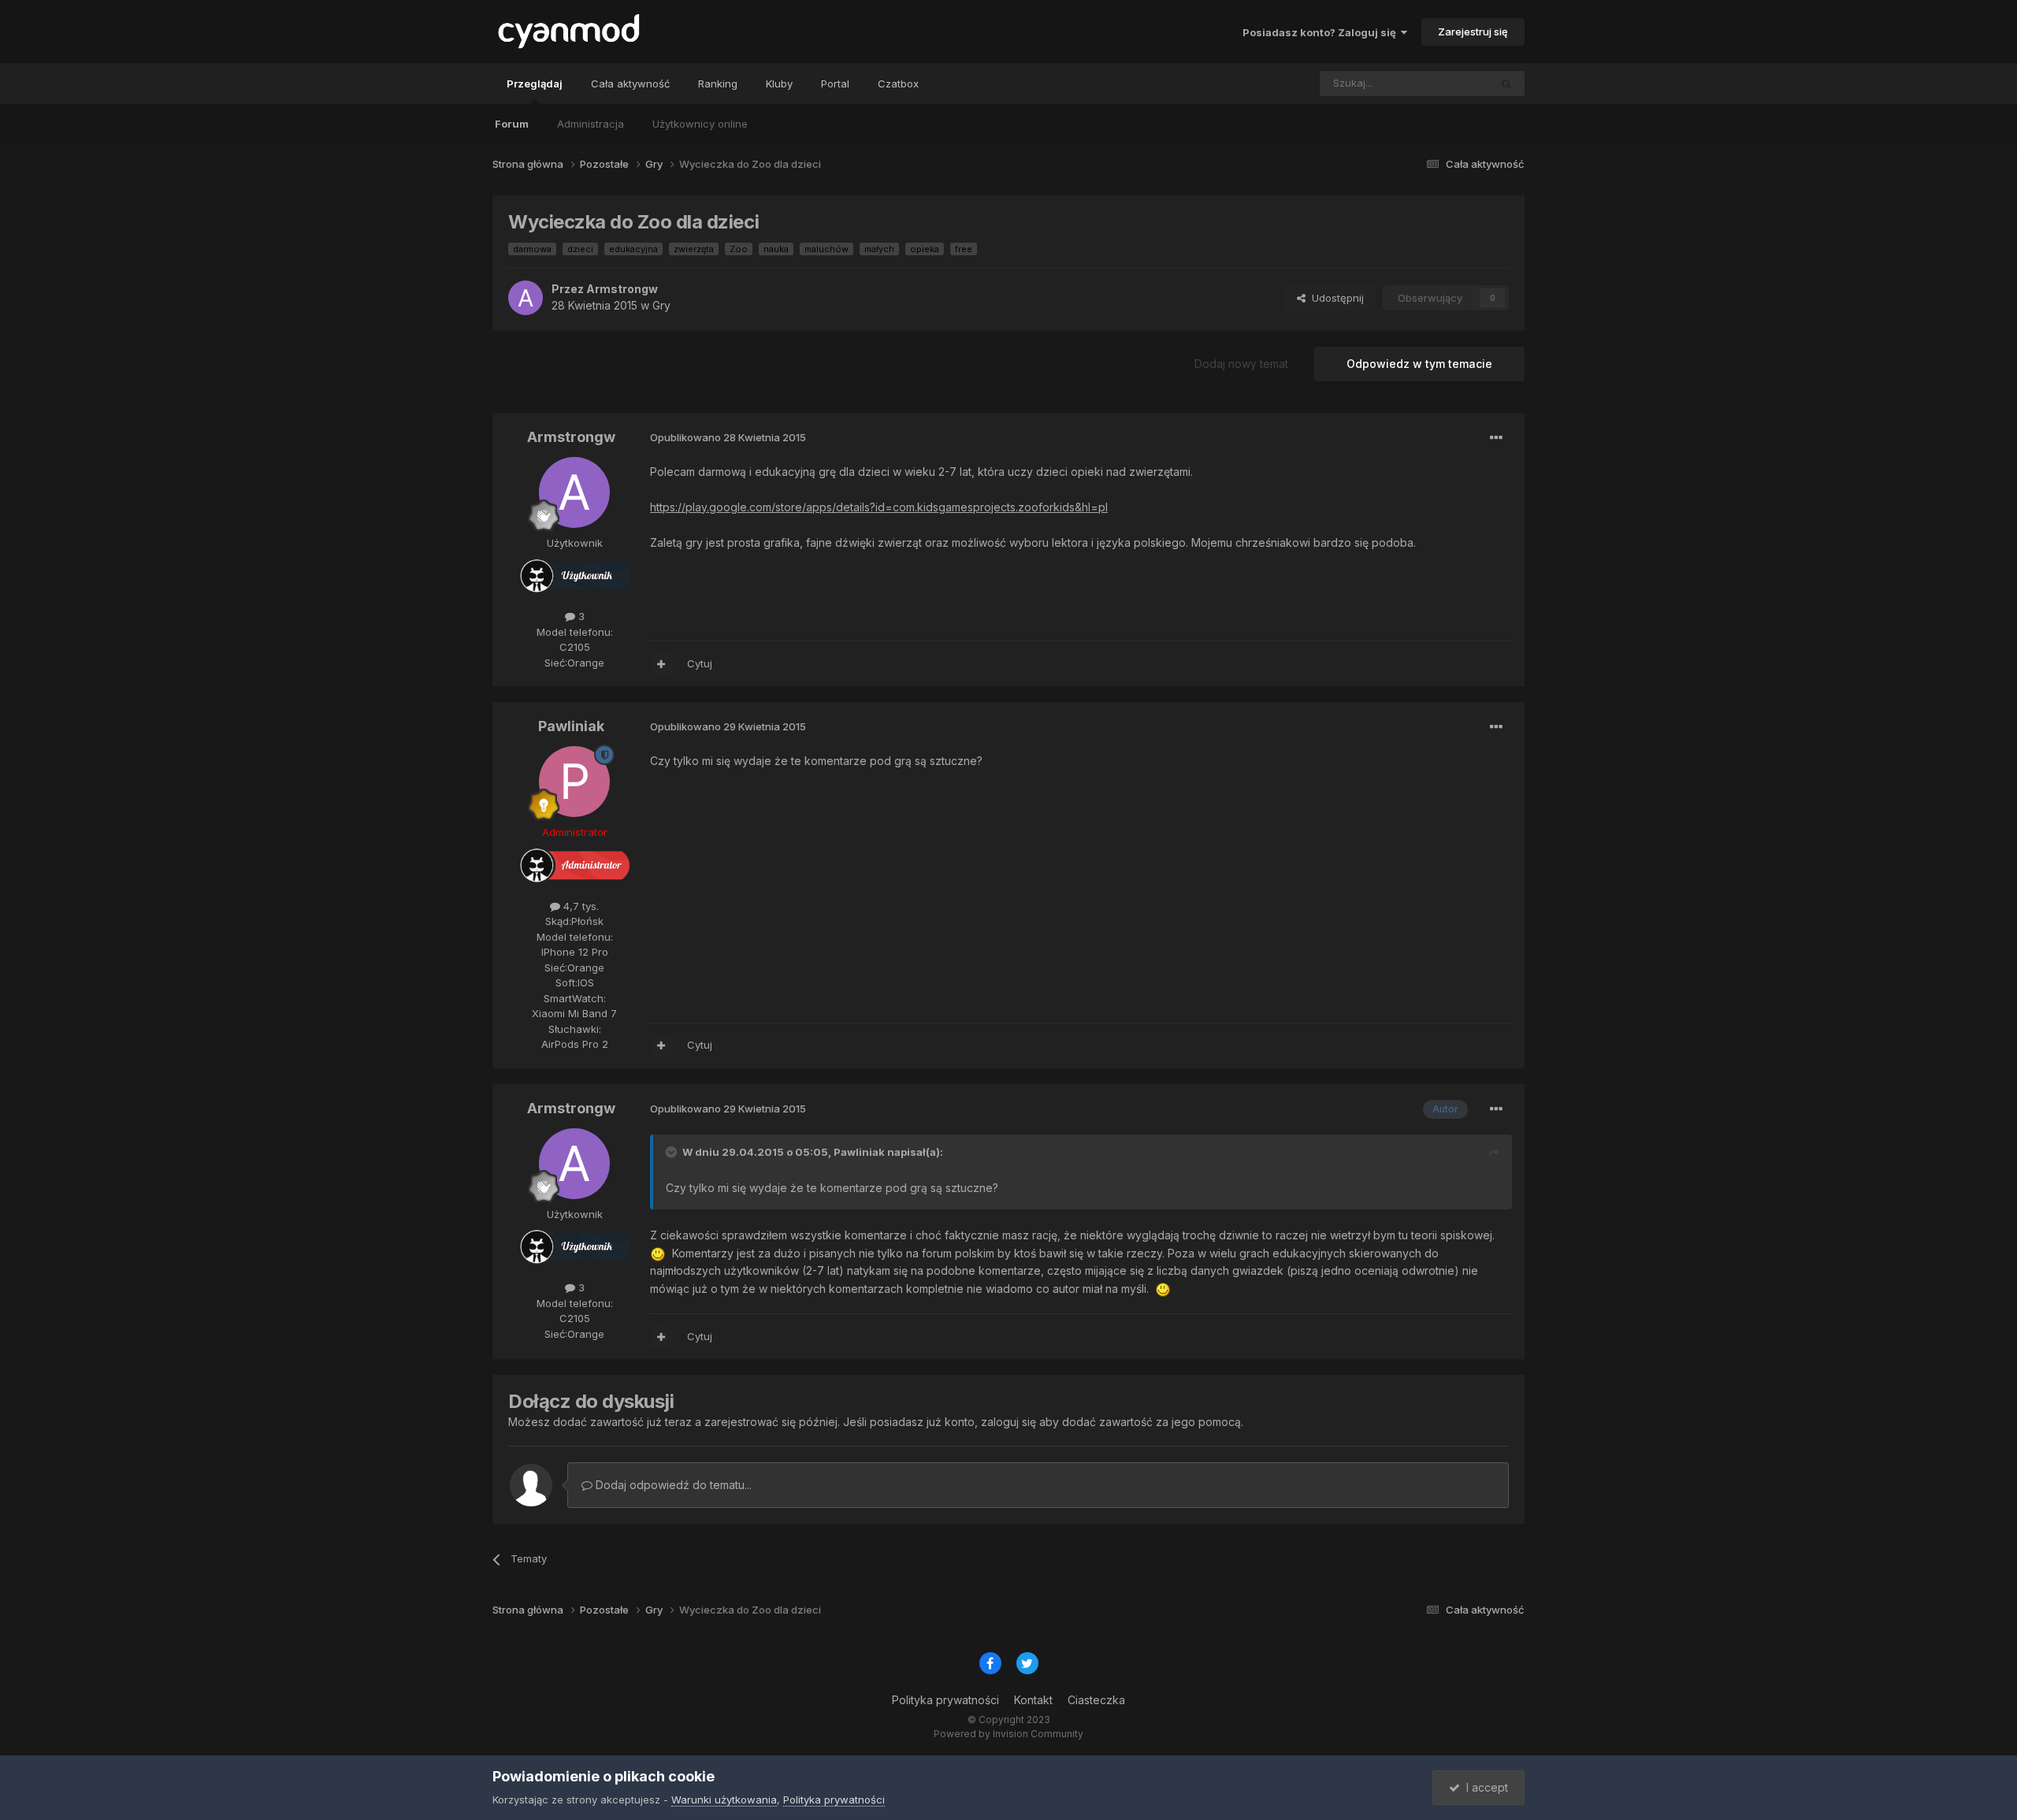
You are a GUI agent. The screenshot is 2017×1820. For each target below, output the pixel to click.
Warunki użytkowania (724, 1800)
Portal (835, 84)
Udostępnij (1335, 298)
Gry (661, 305)
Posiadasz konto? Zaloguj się (1322, 32)
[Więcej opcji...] (1496, 438)
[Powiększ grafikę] (658, 1253)
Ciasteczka (1096, 1700)
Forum (512, 124)
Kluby (779, 84)
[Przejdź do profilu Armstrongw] (526, 298)
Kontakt (1033, 1700)
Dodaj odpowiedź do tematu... (672, 1485)
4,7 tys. (579, 906)
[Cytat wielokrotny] (661, 664)
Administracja (591, 124)
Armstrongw (622, 289)
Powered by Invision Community (1008, 1734)
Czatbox (898, 84)
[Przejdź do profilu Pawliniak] (574, 782)
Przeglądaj (535, 84)
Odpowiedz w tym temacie (1419, 364)
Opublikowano (728, 437)
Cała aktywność (630, 84)
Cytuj (700, 663)
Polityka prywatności (945, 1700)
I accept (1484, 1787)
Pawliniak (571, 726)
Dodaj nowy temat (1241, 364)
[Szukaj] (1506, 84)
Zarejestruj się (1473, 32)
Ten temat (1444, 83)
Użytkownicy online (700, 124)
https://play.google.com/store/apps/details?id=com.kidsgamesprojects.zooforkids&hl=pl (879, 507)
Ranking (718, 84)
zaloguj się (1008, 1422)
